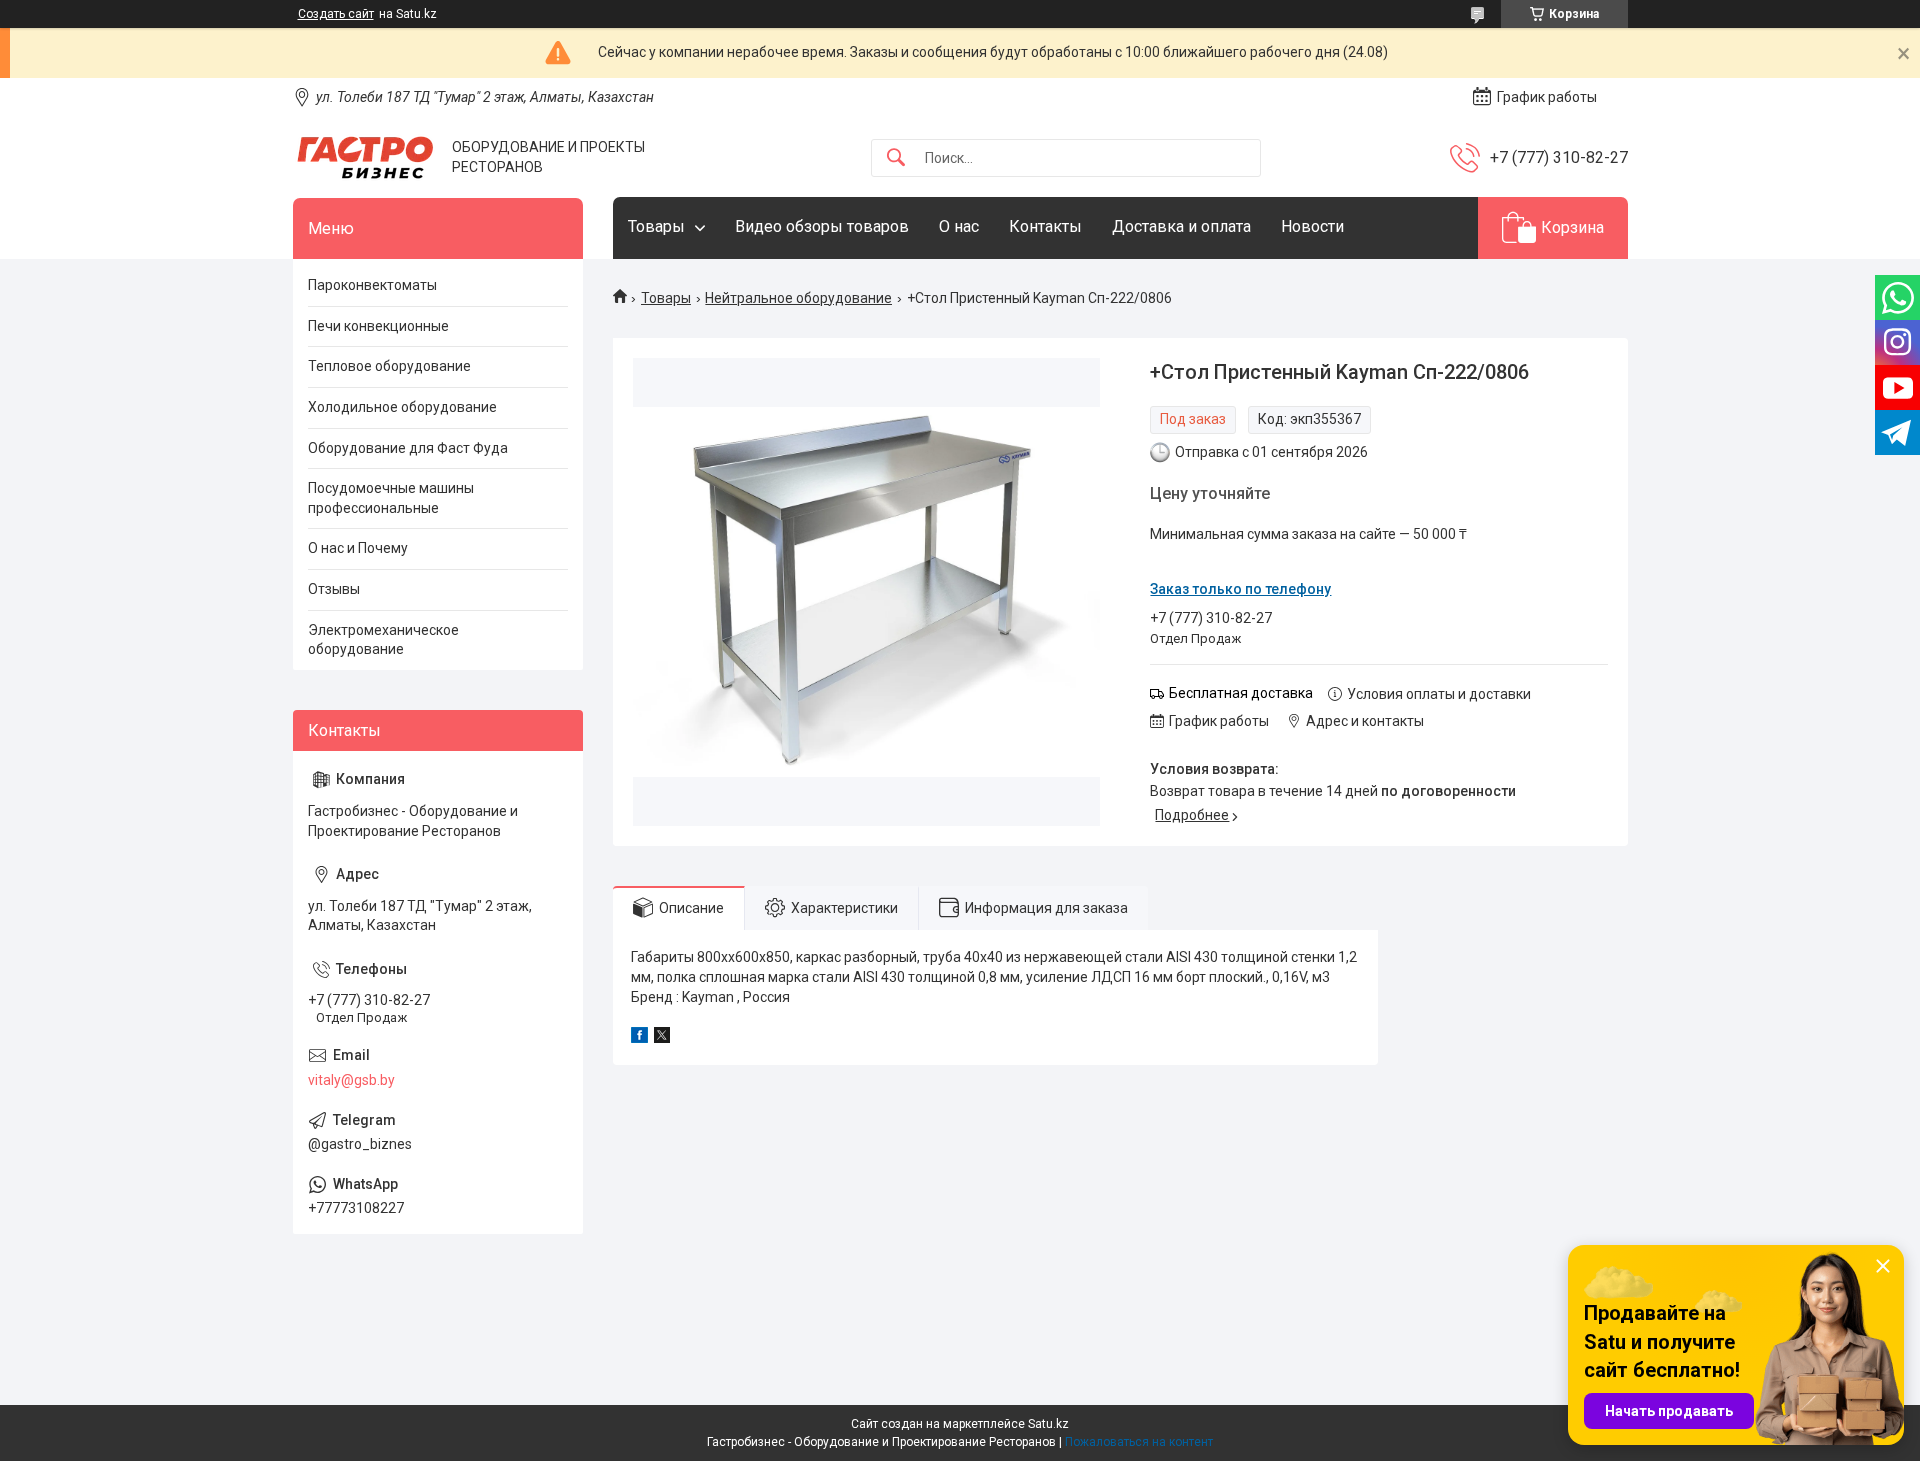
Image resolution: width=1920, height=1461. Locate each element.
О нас (959, 226)
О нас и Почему (358, 548)
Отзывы (334, 589)
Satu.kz (1048, 1424)
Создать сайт (336, 14)
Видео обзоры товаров (822, 226)
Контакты (1045, 226)
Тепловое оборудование (389, 366)
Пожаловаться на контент (1139, 1442)
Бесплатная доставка (1241, 693)
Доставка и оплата (1181, 226)
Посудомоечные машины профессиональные (391, 498)
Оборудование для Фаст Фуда (408, 448)
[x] (662, 1038)
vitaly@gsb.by (351, 1080)
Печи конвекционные (378, 326)
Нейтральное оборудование (798, 298)
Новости (1312, 226)
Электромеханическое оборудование (383, 640)
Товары (656, 226)
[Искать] (896, 158)
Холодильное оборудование (402, 407)
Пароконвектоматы (372, 285)
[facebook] (639, 1038)
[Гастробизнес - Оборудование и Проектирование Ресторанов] (365, 157)
